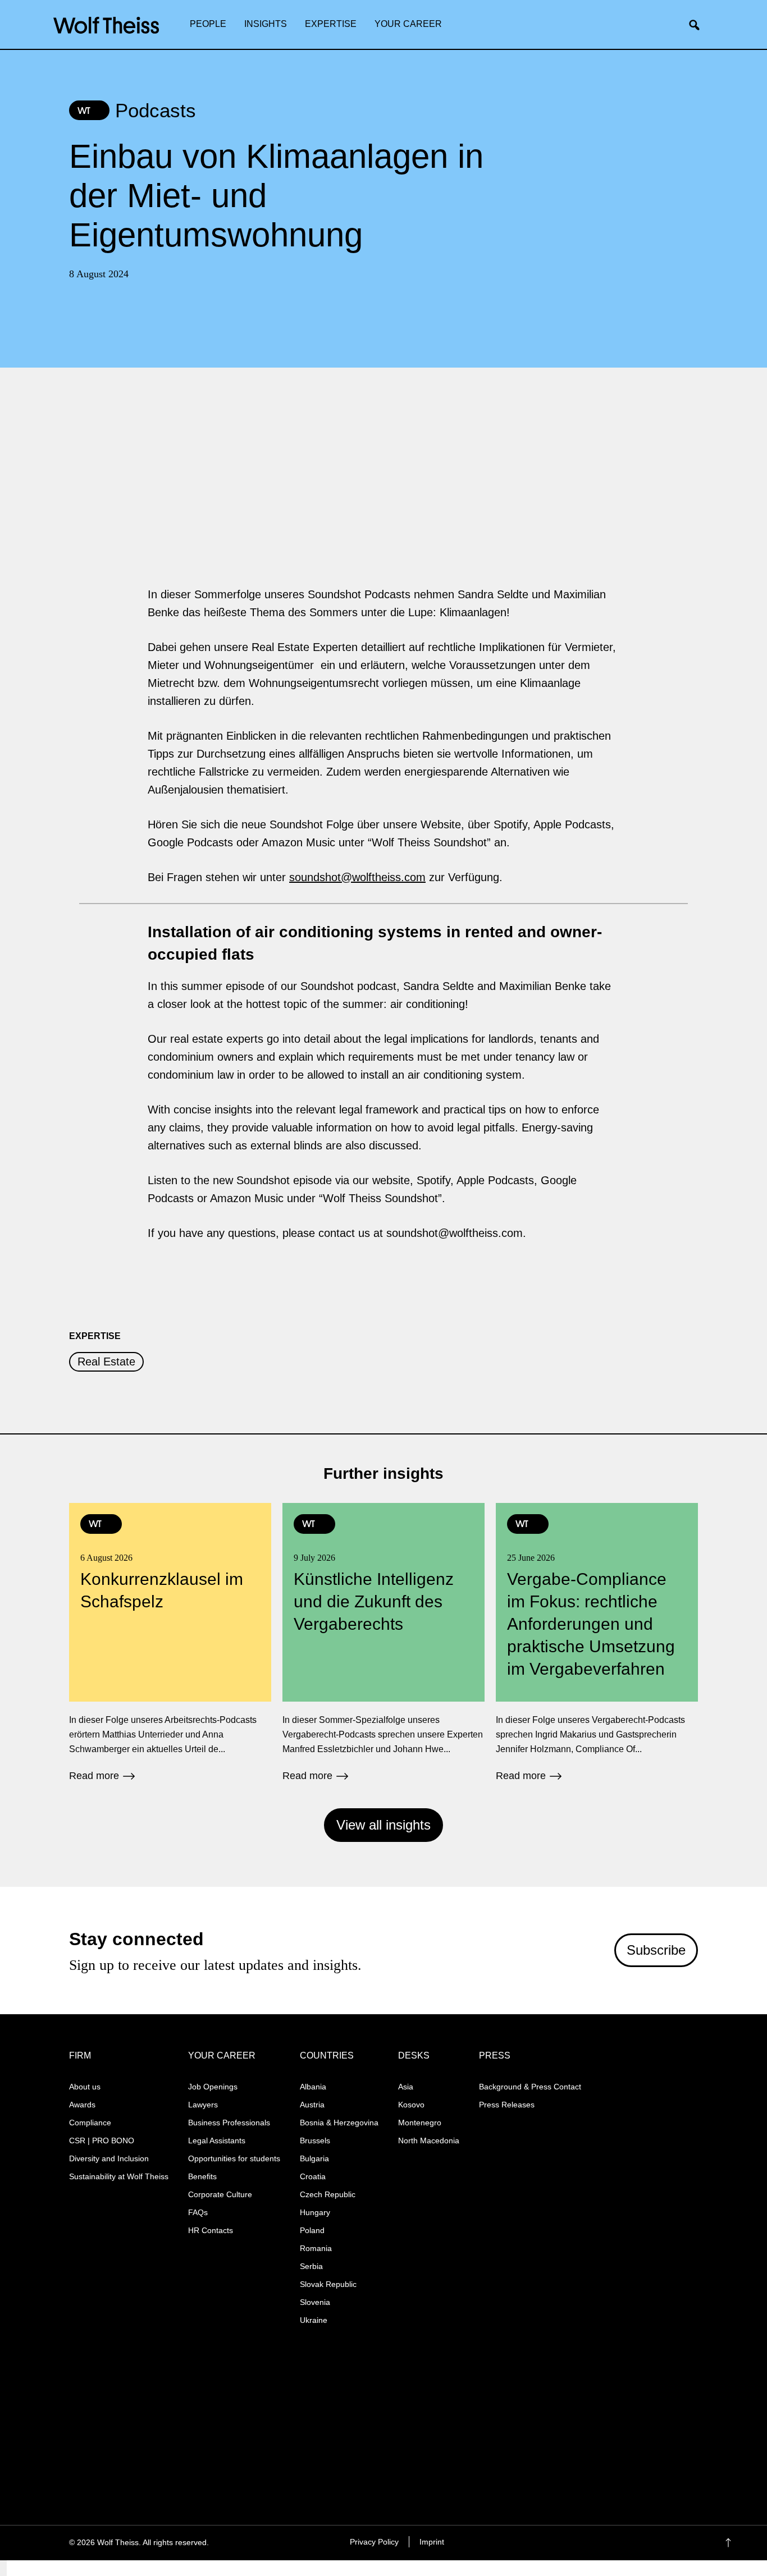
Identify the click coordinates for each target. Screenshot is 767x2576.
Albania (313, 2087)
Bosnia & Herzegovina (339, 2123)
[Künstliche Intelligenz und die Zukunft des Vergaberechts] (383, 1642)
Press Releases (507, 2105)
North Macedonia (429, 2140)
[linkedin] (638, 2543)
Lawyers (203, 2105)
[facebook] (594, 2543)
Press (495, 2055)
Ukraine (314, 2320)
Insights (266, 24)
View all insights (383, 1825)
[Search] (698, 25)
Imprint (432, 2542)
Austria (312, 2105)
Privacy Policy (374, 2542)
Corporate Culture (220, 2194)
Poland (312, 2230)
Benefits (202, 2176)
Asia (406, 2087)
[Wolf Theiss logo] (106, 25)
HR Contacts (211, 2230)
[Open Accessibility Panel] (3, 2568)
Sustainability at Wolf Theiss (119, 2176)
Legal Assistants (217, 2140)
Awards (82, 2105)
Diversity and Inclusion (109, 2158)
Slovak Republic (328, 2284)
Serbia (311, 2266)
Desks (414, 2055)
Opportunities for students (234, 2158)
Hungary (315, 2212)
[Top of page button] (745, 2543)
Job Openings (213, 2087)
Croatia (313, 2176)
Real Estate (106, 1362)
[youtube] (660, 2543)
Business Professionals (229, 2123)
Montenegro (420, 2123)
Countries (327, 2055)
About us (85, 2087)
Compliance (90, 2123)
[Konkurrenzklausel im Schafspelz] (170, 1642)
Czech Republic (328, 2194)
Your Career (408, 24)
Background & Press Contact (530, 2087)
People (208, 24)
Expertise (331, 24)
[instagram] (616, 2543)
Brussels (315, 2140)
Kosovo (411, 2105)
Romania (316, 2248)
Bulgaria (314, 2158)
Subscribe (656, 1950)
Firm (80, 2055)
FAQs (198, 2212)
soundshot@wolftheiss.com (357, 877)
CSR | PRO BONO (102, 2140)
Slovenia (315, 2302)
